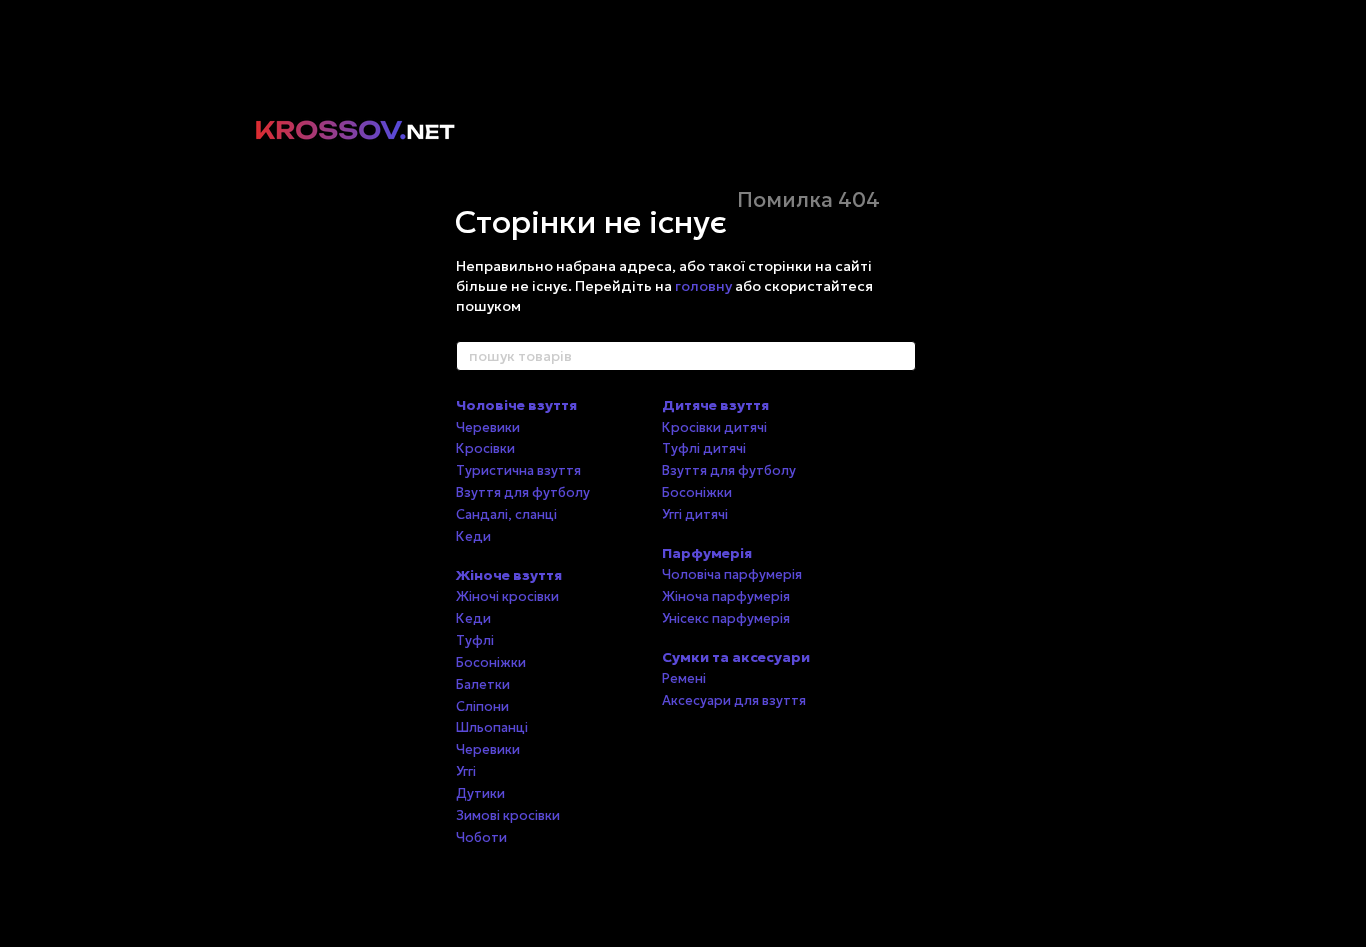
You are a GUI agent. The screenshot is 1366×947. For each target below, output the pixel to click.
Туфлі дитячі (704, 448)
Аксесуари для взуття (734, 700)
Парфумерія (707, 553)
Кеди (473, 536)
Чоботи (481, 837)
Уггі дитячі (695, 514)
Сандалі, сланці (506, 514)
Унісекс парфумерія (726, 618)
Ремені (684, 678)
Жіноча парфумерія (726, 596)
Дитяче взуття (715, 405)
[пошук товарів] (900, 356)
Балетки (483, 684)
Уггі (466, 771)
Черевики (488, 427)
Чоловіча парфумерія (732, 574)
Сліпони (482, 706)
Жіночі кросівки (507, 596)
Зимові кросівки (508, 815)
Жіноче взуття (509, 575)
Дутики (480, 793)
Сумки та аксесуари (736, 657)
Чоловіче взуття (516, 405)
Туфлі (475, 640)
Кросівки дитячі (714, 427)
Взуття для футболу (523, 492)
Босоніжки (491, 662)
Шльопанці (492, 727)
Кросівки (485, 448)
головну (703, 286)
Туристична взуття (518, 470)
